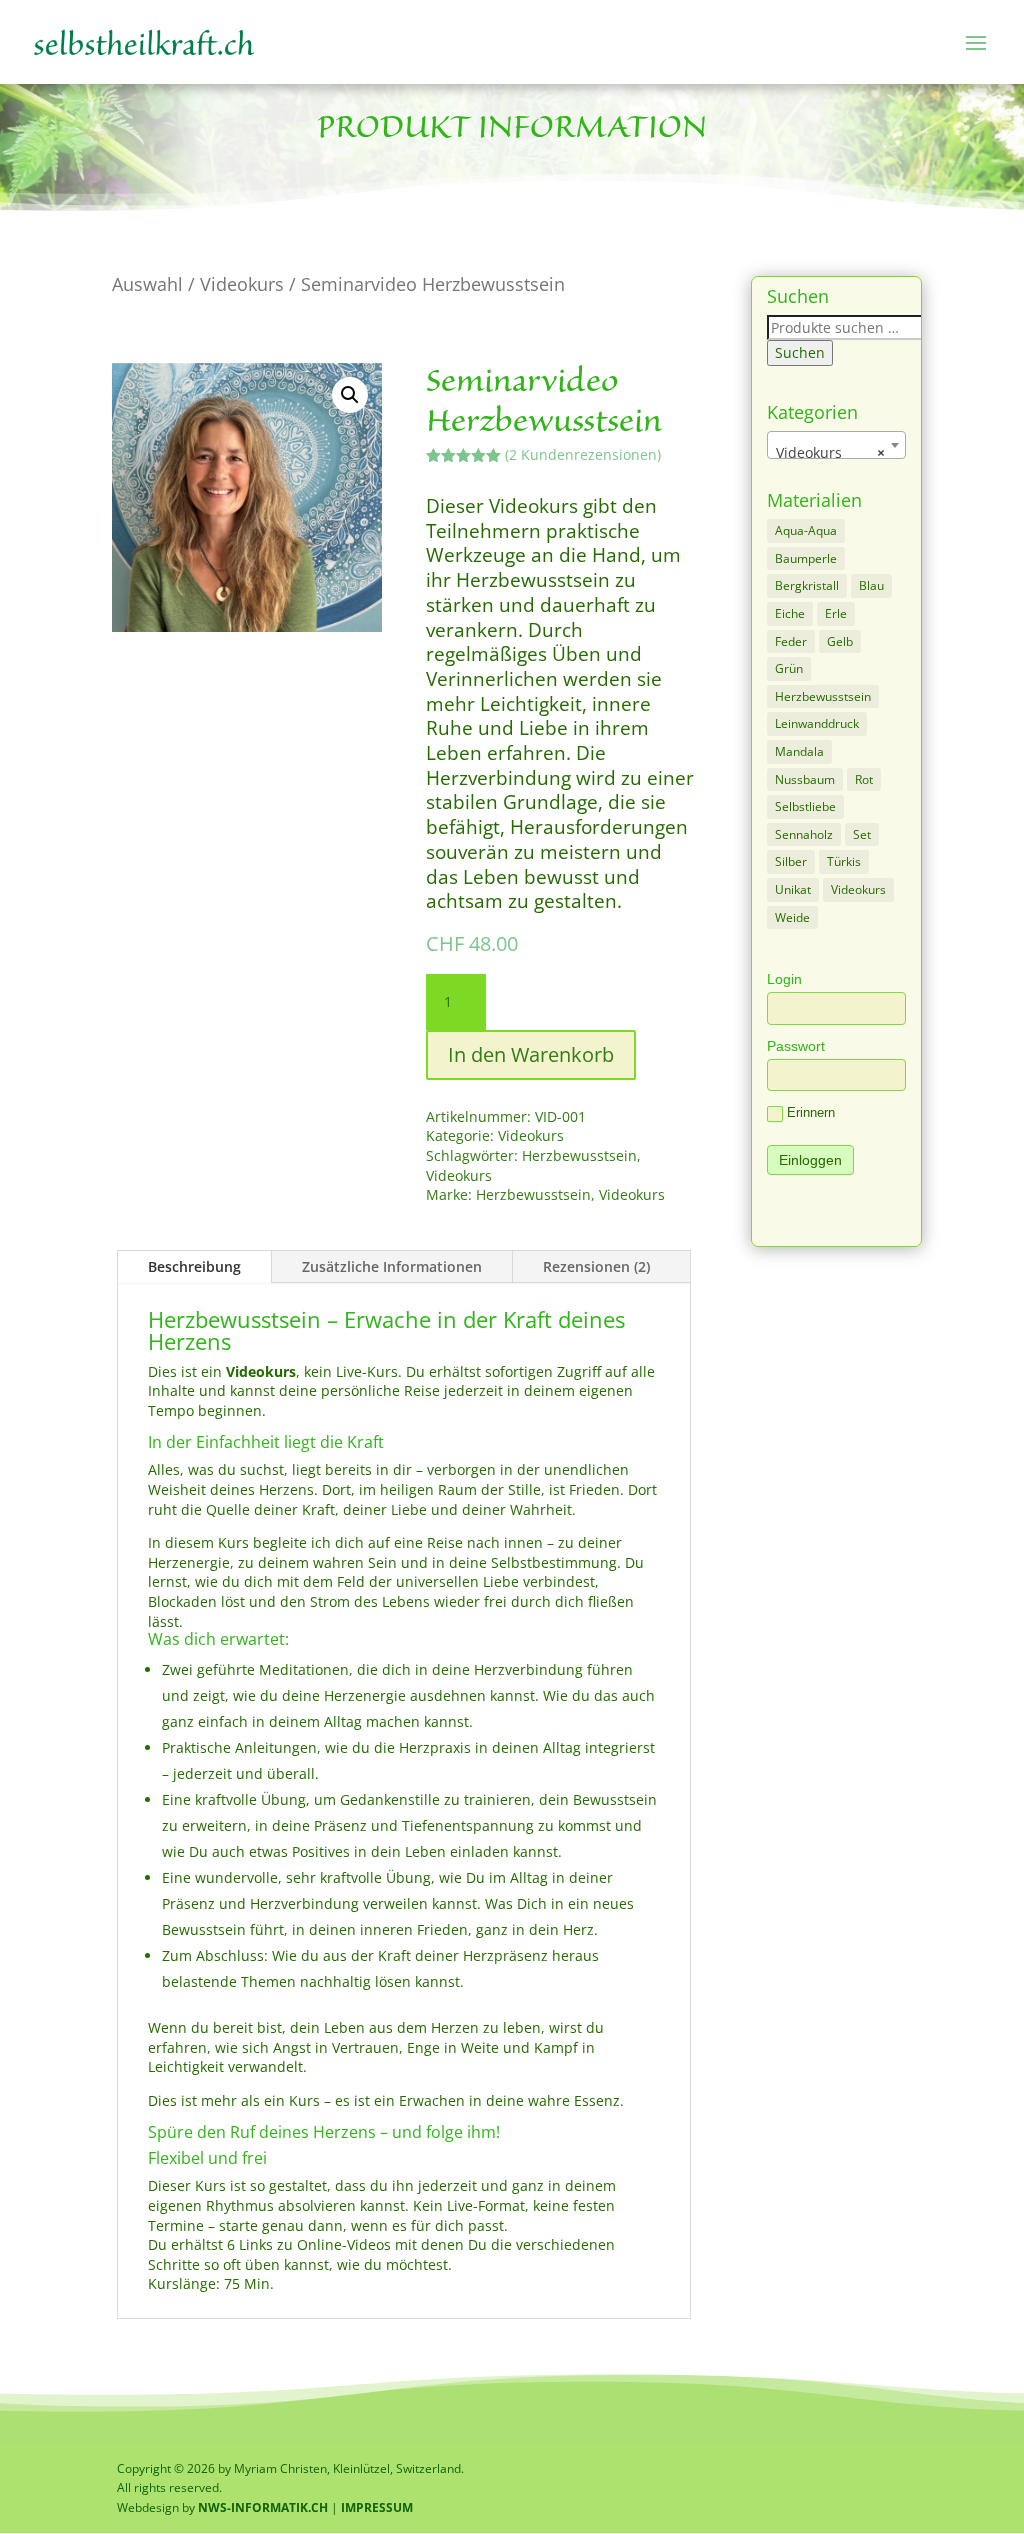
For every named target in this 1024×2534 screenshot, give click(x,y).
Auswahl (147, 284)
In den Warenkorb (531, 1054)
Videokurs (242, 284)
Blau (871, 585)
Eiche (790, 613)
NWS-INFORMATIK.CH (264, 2507)
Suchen (800, 352)
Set (862, 834)
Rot (864, 779)
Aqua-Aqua (806, 530)
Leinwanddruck (817, 723)
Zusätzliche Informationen (392, 1266)
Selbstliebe (805, 806)
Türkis (844, 861)
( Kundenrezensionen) (583, 454)
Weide (792, 917)
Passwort (796, 1046)
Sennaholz (804, 834)
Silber (791, 861)
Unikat (793, 889)
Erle (836, 613)
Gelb (840, 641)
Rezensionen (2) (596, 1266)
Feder (791, 641)
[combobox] (836, 445)
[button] (350, 395)
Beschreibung (194, 1266)
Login (784, 979)
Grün (789, 668)
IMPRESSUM (377, 2507)
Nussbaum (805, 779)
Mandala (799, 751)
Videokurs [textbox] (830, 452)
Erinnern (811, 1112)
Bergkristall (807, 585)
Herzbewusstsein (579, 1155)
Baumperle (806, 558)
